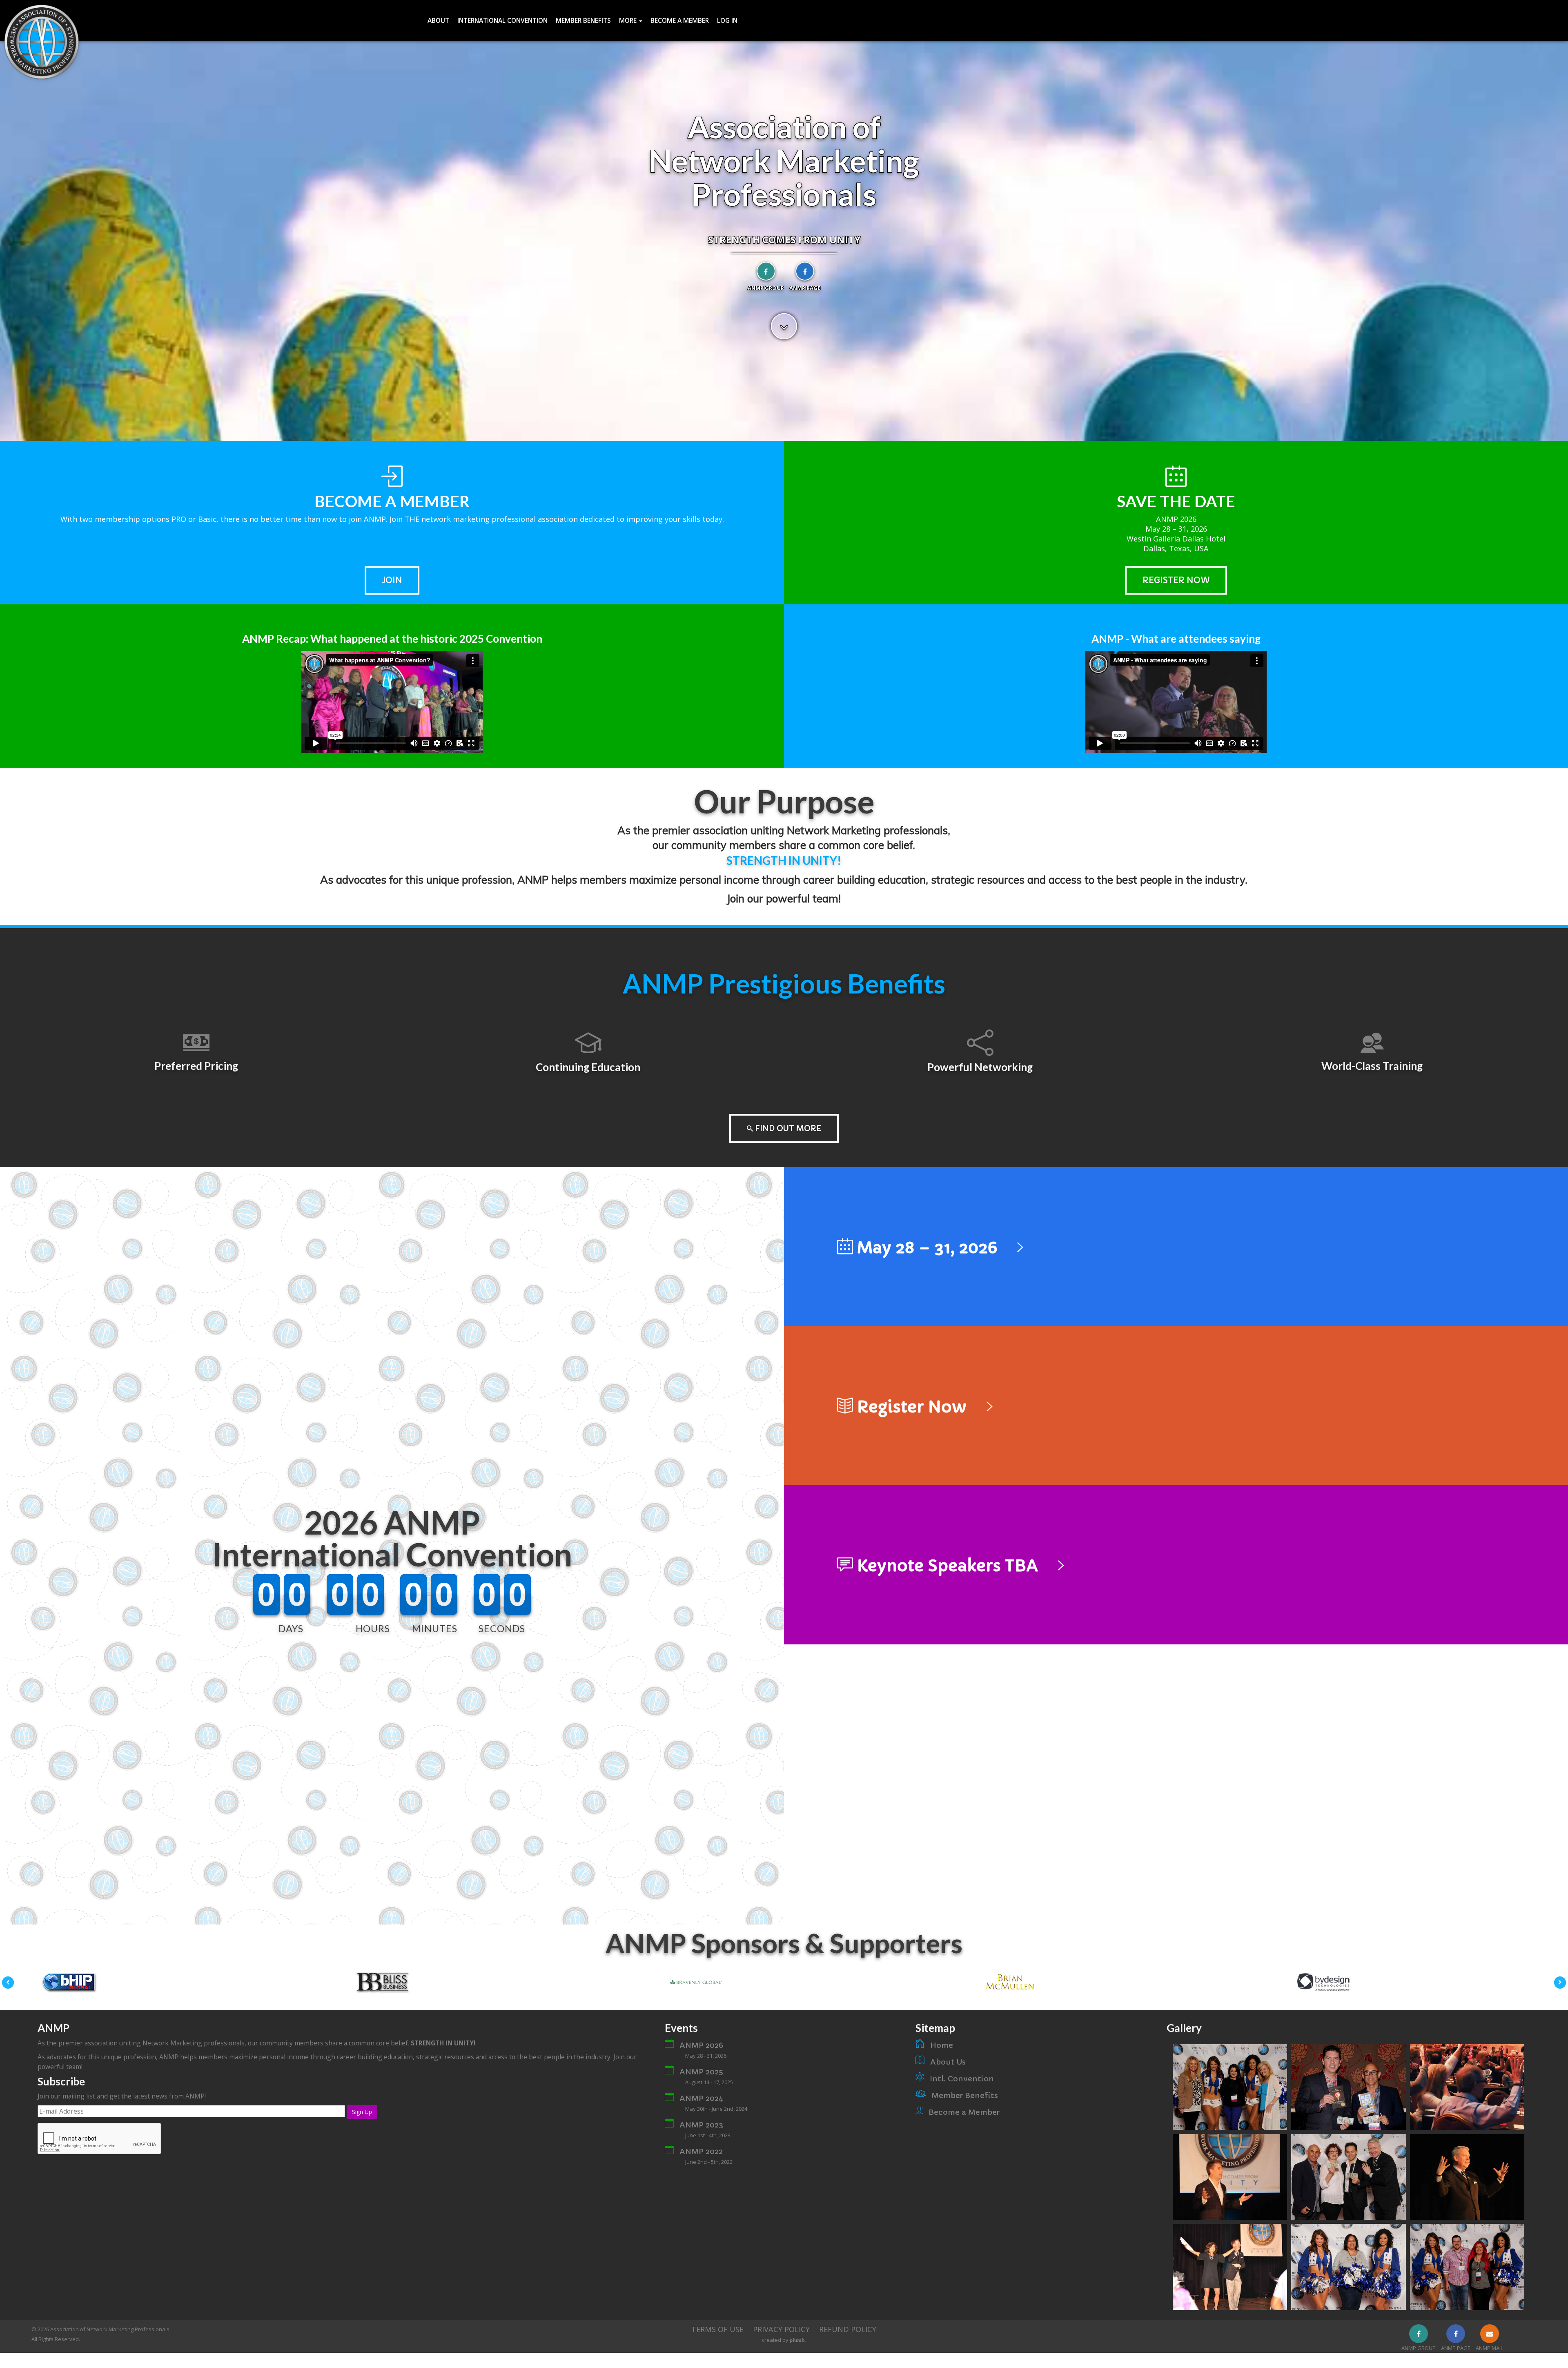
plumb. (798, 2340)
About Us (948, 2062)
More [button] (629, 20)
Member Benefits (583, 20)
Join (392, 580)
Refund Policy (848, 2329)
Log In (727, 20)
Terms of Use (717, 2329)
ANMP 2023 (701, 2125)
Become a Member (964, 2112)
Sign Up (362, 2112)
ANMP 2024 (702, 2098)
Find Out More (787, 1129)
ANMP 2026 (701, 2045)
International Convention (502, 20)
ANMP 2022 (701, 2151)
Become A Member (680, 20)
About (438, 20)
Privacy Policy (781, 2329)
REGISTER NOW (1176, 580)
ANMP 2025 (701, 2072)
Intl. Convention (962, 2079)
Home (942, 2045)
